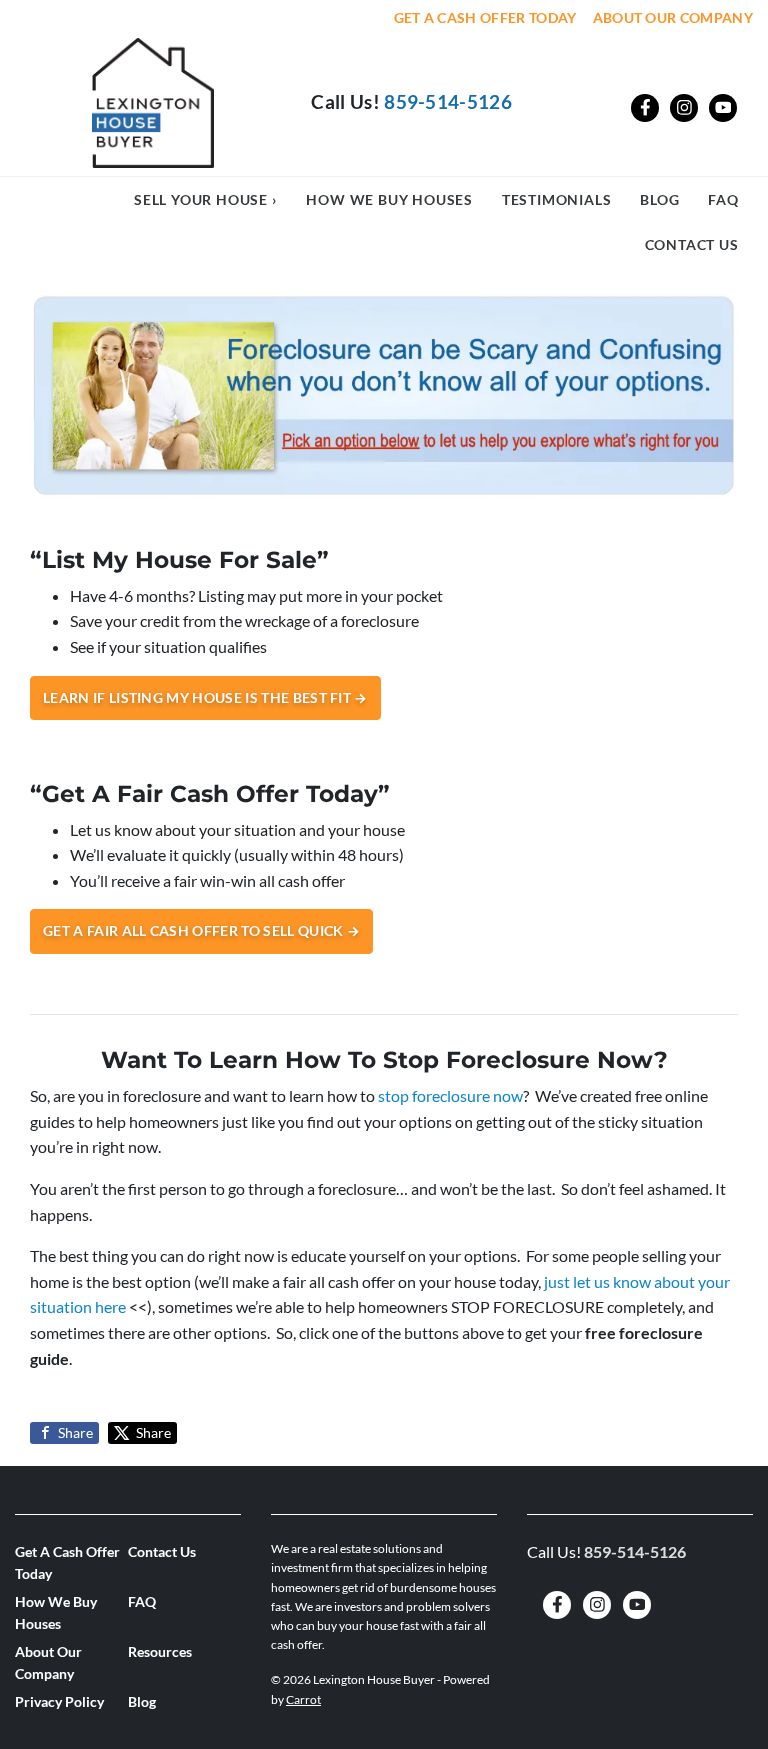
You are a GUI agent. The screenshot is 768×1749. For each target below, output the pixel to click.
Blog (659, 199)
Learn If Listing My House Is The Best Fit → (205, 698)
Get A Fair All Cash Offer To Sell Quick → (201, 931)
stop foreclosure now (450, 1095)
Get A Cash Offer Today (485, 18)
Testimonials (557, 199)
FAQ (723, 199)
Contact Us (692, 244)
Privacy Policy (59, 1702)
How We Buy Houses (389, 199)
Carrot (303, 1699)
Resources (160, 1652)
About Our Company (673, 18)
